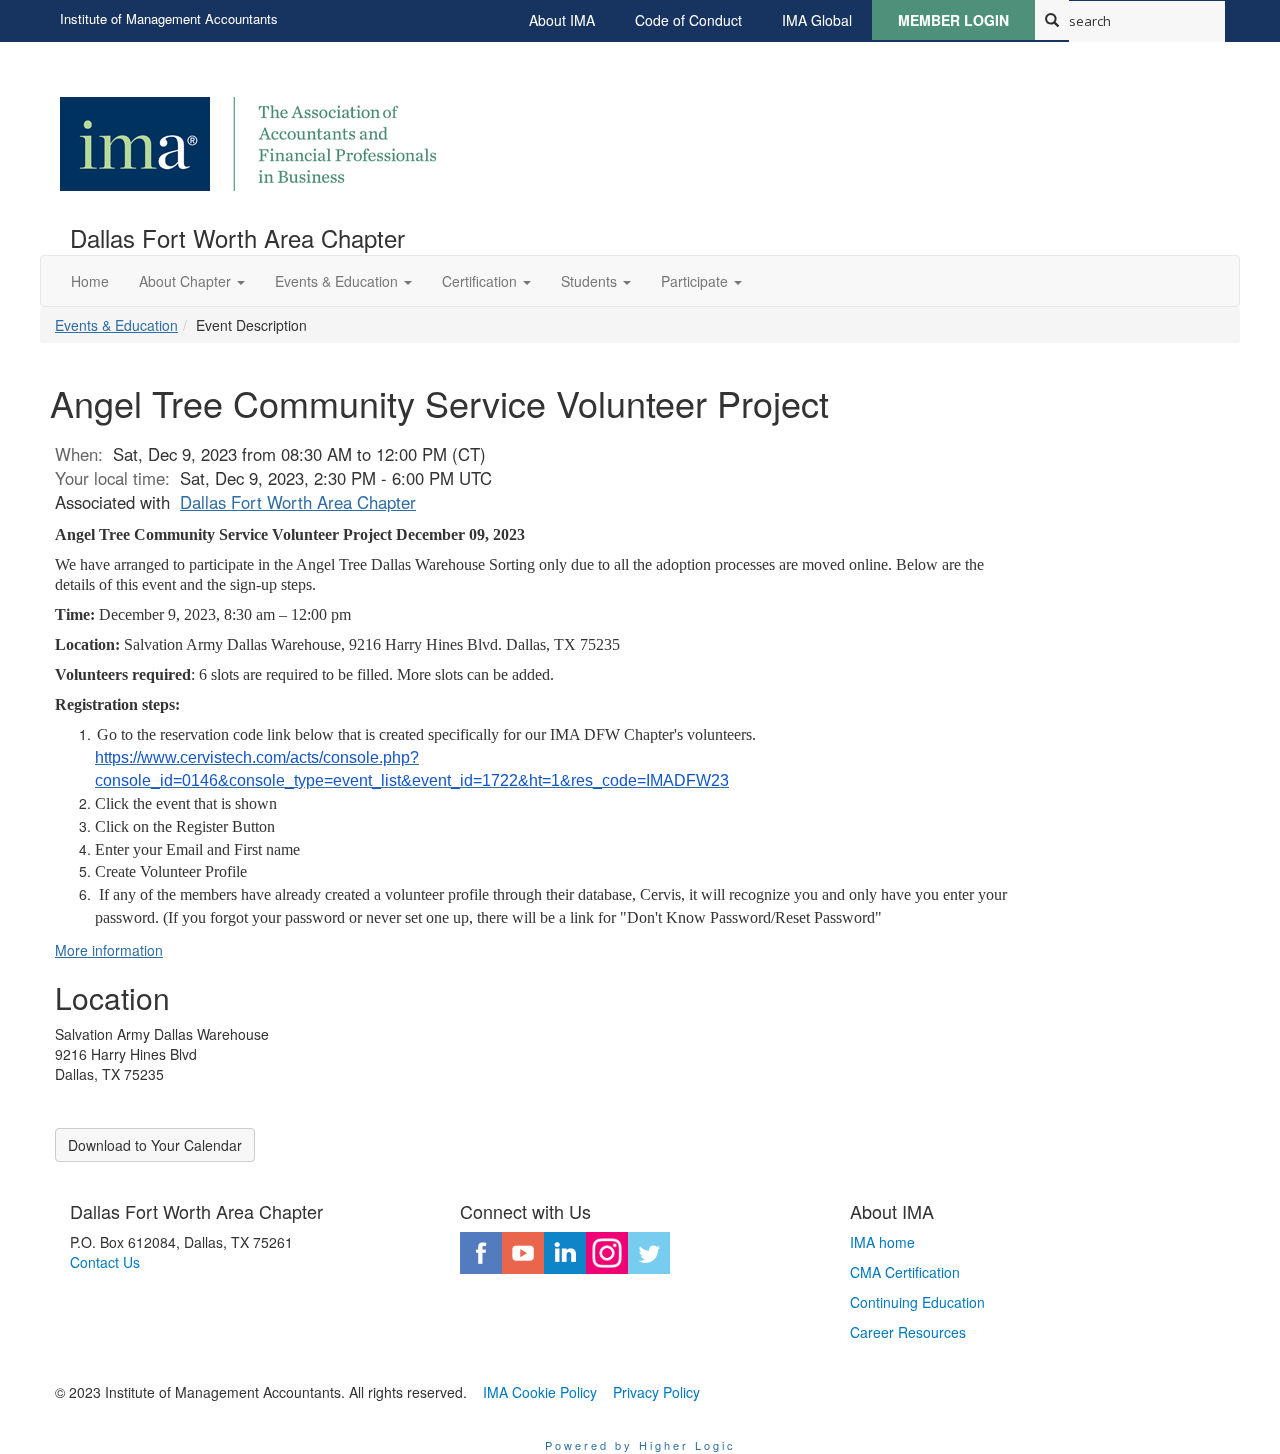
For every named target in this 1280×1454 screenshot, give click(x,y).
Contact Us (105, 1262)
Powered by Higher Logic (640, 1445)
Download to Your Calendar (155, 1145)
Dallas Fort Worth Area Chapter (298, 502)
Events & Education (116, 325)
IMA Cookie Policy (540, 1392)
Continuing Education (917, 1302)
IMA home (882, 1242)
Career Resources (908, 1332)
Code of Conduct (688, 20)
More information (109, 950)
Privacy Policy (656, 1392)
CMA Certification (905, 1272)
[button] (192, 281)
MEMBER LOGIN (953, 20)
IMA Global (817, 20)
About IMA (562, 20)
